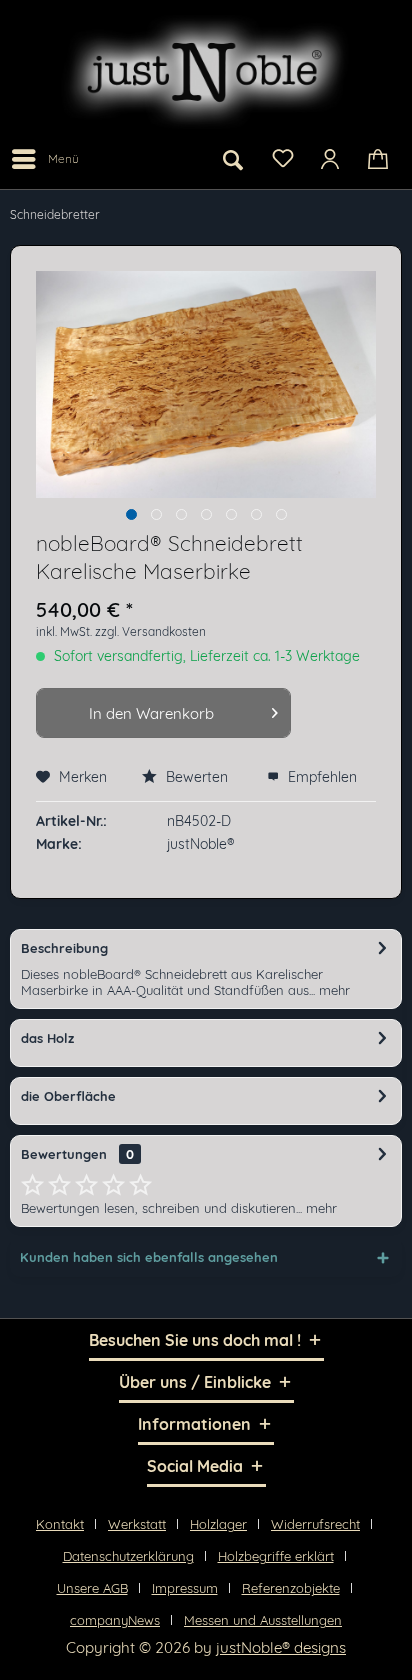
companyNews (115, 1620)
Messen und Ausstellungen (263, 1620)
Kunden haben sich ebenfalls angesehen (149, 1257)
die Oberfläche (68, 1096)
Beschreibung (64, 948)
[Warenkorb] (380, 159)
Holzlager (218, 1524)
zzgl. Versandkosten (150, 631)
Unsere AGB (92, 1588)
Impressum (185, 1588)
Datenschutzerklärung (128, 1556)
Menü (63, 158)
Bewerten (197, 777)
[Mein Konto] (331, 159)
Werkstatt (137, 1524)
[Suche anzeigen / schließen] (233, 159)
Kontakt (60, 1524)
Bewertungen (64, 1154)
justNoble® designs (281, 1647)
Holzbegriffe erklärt (276, 1556)
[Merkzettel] (282, 157)
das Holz (47, 1038)
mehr (332, 990)
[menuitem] (44, 159)
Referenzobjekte (291, 1588)
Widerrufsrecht (315, 1524)
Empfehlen (320, 777)
